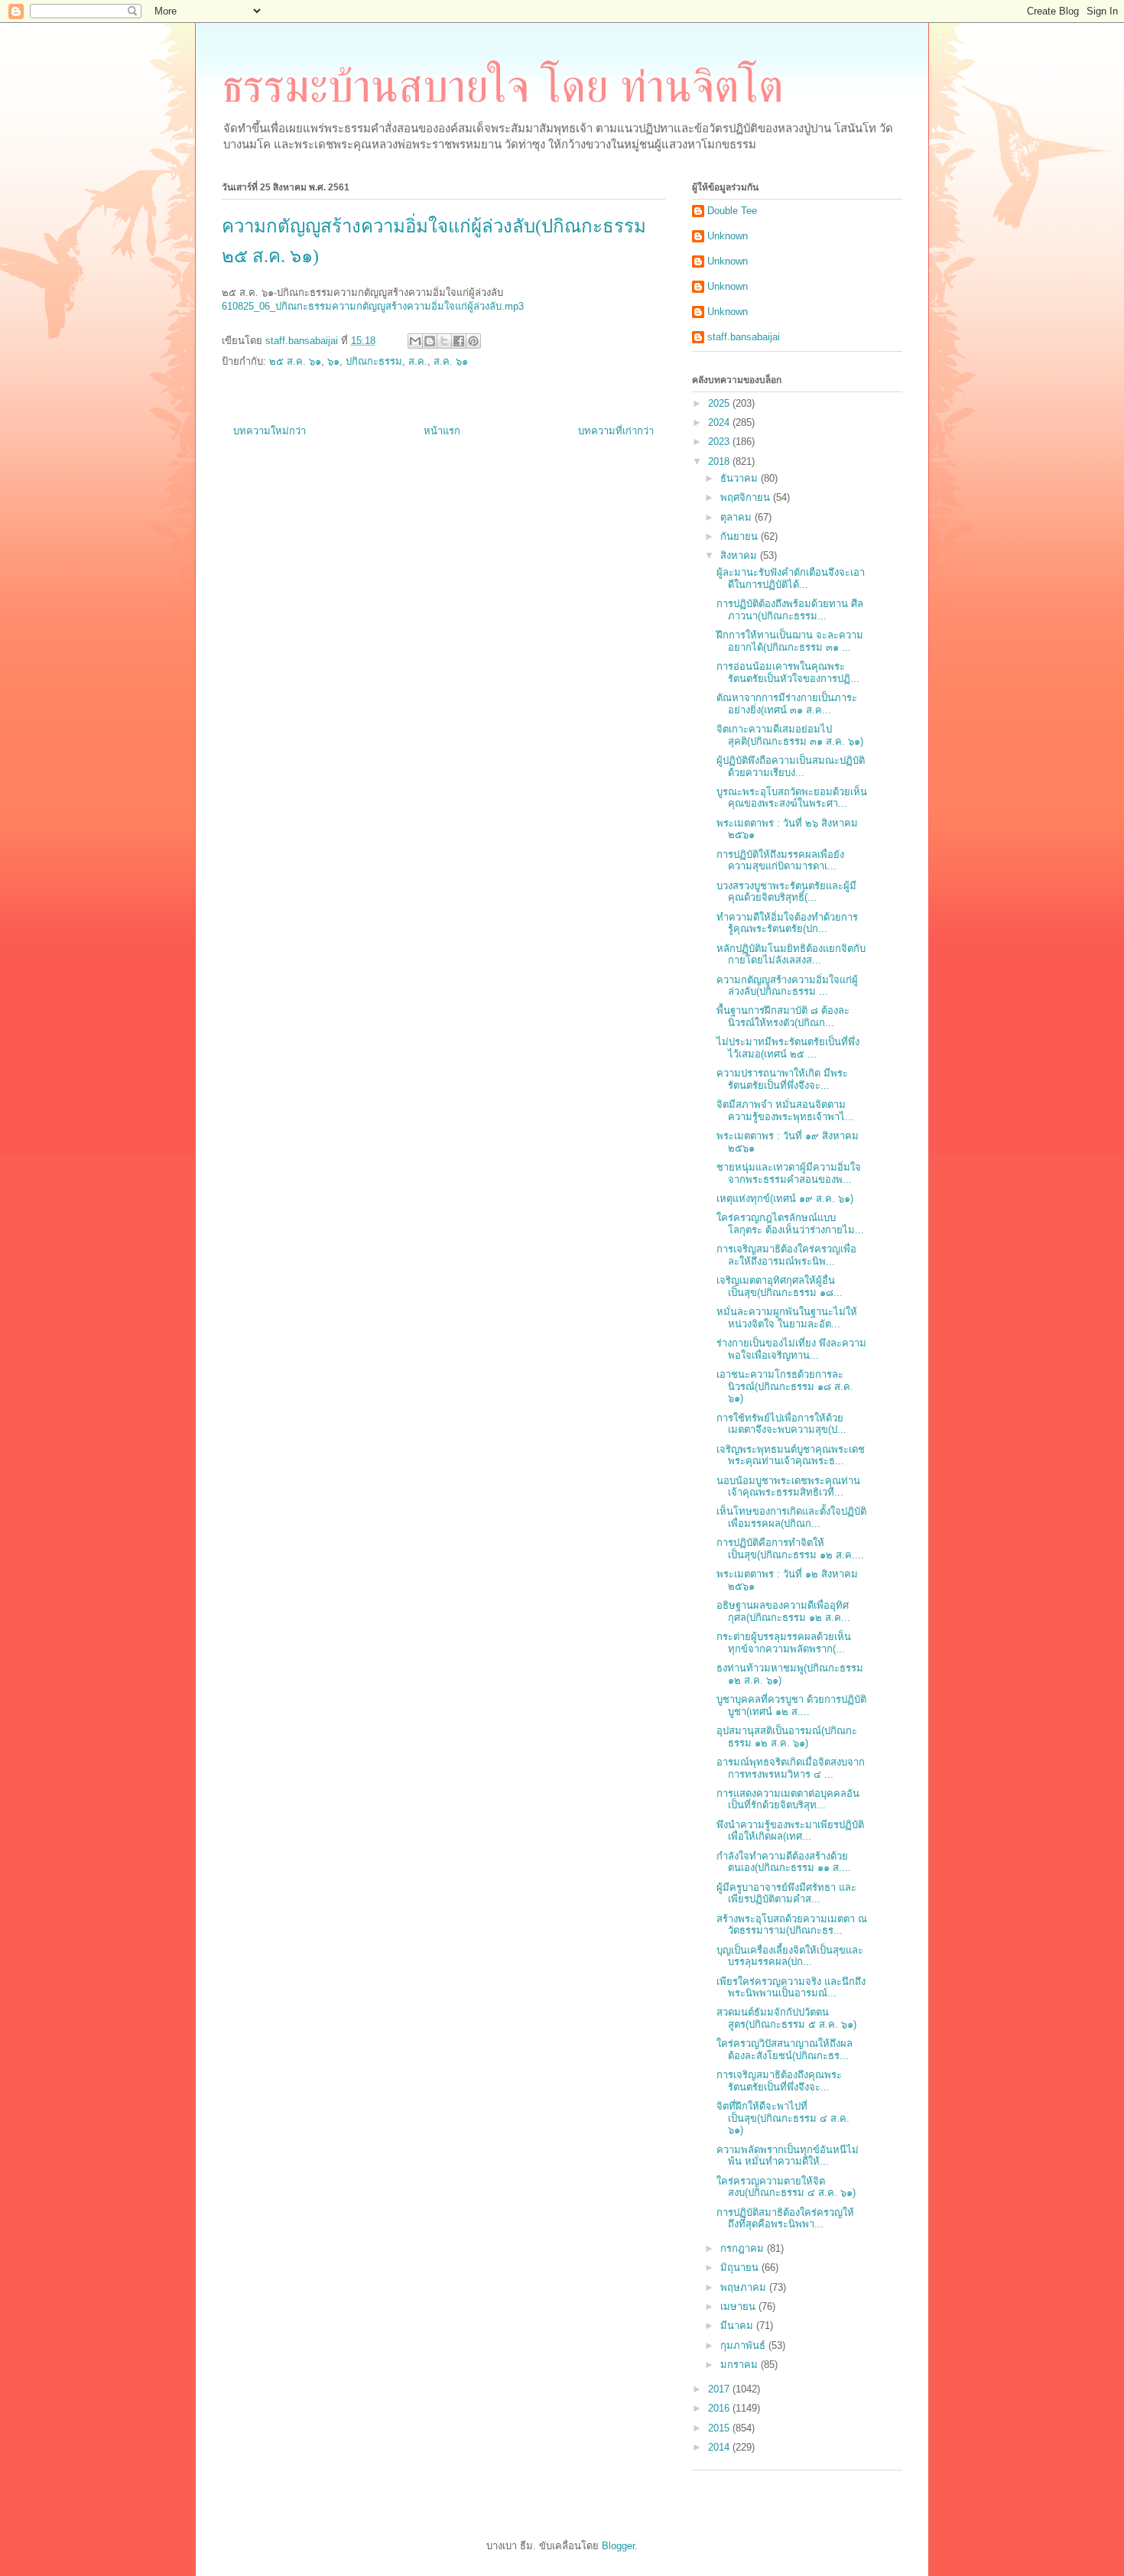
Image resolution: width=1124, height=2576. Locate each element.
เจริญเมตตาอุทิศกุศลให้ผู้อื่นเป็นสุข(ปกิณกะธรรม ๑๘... (780, 1286)
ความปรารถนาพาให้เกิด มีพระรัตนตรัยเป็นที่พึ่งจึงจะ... (782, 1079)
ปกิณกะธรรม (374, 361)
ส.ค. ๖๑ (451, 361)
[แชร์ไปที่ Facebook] (459, 341)
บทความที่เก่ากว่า (616, 431)
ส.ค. (418, 361)
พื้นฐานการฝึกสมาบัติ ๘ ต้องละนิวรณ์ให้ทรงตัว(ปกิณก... (783, 1017)
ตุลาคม (737, 517)
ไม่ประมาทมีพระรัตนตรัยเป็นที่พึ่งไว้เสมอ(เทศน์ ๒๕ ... (788, 1048)
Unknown (728, 236)
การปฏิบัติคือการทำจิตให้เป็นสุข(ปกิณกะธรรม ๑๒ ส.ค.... (790, 1549)
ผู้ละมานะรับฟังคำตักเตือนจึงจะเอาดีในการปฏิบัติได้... (791, 578)
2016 (720, 2408)
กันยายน (741, 536)
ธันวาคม (741, 478)
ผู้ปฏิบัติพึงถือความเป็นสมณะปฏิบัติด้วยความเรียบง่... (791, 767)
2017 (720, 2389)
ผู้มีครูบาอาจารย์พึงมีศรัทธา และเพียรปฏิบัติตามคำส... (786, 1894)
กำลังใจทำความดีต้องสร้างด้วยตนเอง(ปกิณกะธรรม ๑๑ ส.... (784, 1862)
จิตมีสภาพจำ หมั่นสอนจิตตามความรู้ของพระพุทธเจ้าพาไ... (785, 1111)
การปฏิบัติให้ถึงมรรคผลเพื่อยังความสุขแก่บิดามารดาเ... (780, 861)
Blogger (618, 2546)
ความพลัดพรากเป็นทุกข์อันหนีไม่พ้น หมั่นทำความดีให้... (788, 2156)
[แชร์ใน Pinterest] (473, 341)
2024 (720, 422)
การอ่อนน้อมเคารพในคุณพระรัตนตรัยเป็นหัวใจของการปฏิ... (788, 672)
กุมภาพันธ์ (744, 2345)
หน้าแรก (442, 431)
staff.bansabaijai (744, 337)
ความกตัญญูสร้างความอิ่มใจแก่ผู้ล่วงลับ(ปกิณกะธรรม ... (787, 986)
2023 (720, 442)
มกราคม (741, 2365)
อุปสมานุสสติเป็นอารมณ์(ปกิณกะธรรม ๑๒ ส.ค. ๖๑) (787, 1737)
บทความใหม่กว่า (270, 431)
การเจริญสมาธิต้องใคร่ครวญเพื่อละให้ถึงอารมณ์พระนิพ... (786, 1255)
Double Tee (732, 211)
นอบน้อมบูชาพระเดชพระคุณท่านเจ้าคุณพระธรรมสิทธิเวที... (788, 1487)
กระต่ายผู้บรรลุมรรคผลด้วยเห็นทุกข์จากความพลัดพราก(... (784, 1643)
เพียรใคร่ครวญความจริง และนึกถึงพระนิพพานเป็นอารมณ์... (791, 1988)
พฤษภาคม (745, 2287)
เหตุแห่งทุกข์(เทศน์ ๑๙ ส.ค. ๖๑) (785, 1199)
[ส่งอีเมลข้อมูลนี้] (415, 341)
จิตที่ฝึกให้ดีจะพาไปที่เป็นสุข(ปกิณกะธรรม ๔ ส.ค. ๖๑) (783, 2118)
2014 (720, 2447)
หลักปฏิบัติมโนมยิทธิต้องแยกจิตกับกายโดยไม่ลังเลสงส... (791, 955)
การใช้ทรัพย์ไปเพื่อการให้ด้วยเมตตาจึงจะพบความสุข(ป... (781, 1424)
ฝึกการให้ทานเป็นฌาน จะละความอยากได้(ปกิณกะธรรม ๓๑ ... (790, 641)
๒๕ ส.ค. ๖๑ (295, 361)
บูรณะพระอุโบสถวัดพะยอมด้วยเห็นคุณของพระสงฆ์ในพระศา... (792, 798)
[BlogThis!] (430, 341)
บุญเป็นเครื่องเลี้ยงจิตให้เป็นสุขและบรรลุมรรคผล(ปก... (790, 1956)
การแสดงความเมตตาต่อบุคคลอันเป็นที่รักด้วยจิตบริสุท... (788, 1800)
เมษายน (739, 2306)
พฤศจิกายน (747, 497)
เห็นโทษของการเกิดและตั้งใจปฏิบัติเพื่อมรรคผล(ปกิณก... (791, 1517)
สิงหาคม (740, 555)
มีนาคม (738, 2326)
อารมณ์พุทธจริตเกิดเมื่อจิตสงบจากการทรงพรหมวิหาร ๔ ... (791, 1768)
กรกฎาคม (744, 2248)
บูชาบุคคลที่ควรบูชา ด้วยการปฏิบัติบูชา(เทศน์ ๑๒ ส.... (791, 1705)
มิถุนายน (741, 2267)
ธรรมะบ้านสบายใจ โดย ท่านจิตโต (503, 86)
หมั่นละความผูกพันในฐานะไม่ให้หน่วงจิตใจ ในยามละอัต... (787, 1318)
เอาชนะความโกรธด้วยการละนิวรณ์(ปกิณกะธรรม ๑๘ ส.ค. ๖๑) (785, 1386)
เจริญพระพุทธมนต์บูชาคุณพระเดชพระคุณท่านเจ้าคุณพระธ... (791, 1455)
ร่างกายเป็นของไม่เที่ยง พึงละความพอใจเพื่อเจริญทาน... (791, 1349)
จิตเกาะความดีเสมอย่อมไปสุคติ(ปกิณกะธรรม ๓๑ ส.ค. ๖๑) (790, 735)
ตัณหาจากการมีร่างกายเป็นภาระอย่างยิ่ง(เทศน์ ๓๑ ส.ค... (787, 704)
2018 (720, 461)
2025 (720, 403)
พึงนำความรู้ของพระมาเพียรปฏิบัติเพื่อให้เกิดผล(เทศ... (790, 1831)
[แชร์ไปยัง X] (444, 341)
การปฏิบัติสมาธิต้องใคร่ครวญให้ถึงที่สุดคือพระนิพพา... (785, 2219)
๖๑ (333, 361)
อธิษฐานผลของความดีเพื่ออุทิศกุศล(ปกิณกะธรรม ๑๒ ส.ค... (783, 1611)
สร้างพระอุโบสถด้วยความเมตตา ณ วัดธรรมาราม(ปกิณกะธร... (792, 1925)
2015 (720, 2428)
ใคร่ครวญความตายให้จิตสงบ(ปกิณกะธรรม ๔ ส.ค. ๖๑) (786, 2187)
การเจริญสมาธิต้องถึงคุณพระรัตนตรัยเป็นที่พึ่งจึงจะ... (779, 2081)
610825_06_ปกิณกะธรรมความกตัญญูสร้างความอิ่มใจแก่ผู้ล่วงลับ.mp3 (373, 306)
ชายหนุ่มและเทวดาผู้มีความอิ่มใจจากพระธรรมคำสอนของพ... (789, 1173)
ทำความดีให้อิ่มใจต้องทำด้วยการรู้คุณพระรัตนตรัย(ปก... (787, 923)
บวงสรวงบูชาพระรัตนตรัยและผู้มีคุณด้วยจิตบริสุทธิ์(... (786, 892)
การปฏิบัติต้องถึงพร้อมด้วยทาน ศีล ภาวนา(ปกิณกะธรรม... (790, 610)
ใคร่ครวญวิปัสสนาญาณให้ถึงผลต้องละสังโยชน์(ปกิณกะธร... (785, 2050)
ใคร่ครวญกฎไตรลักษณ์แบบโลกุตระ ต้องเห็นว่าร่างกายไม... (790, 1224)
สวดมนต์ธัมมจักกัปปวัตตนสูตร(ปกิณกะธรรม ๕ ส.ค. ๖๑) (786, 2018)
